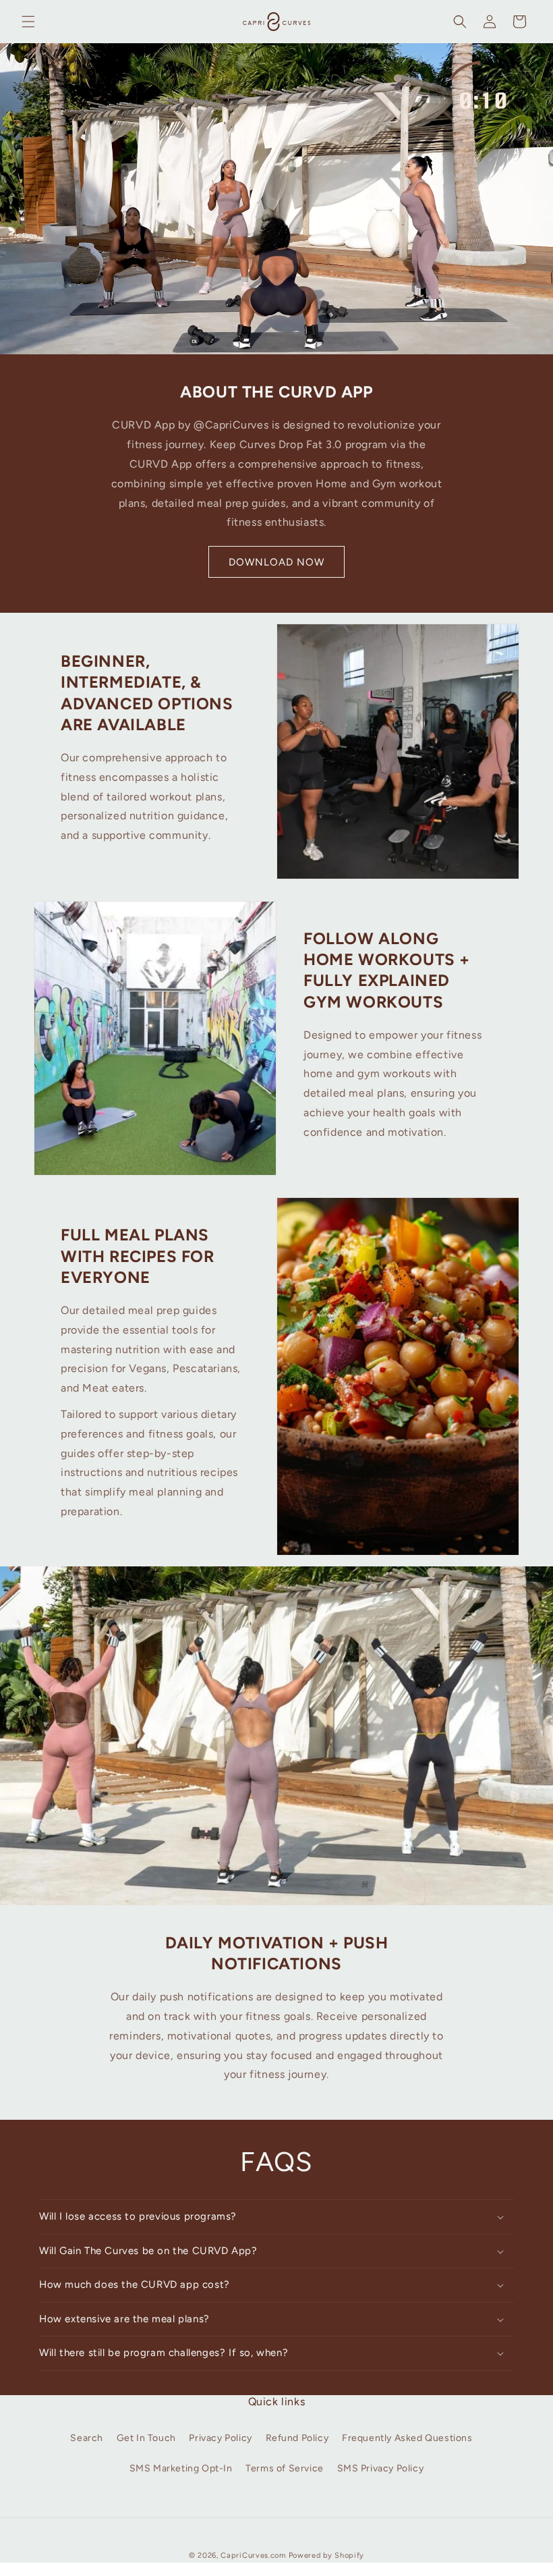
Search (87, 2438)
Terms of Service (285, 2468)
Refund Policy (297, 2438)
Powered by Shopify (327, 2555)
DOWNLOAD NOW (276, 562)
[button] (28, 22)
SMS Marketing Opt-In (181, 2468)
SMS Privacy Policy (381, 2468)
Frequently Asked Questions (407, 2438)
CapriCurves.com (253, 2555)
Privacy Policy (220, 2438)
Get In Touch (146, 2438)
